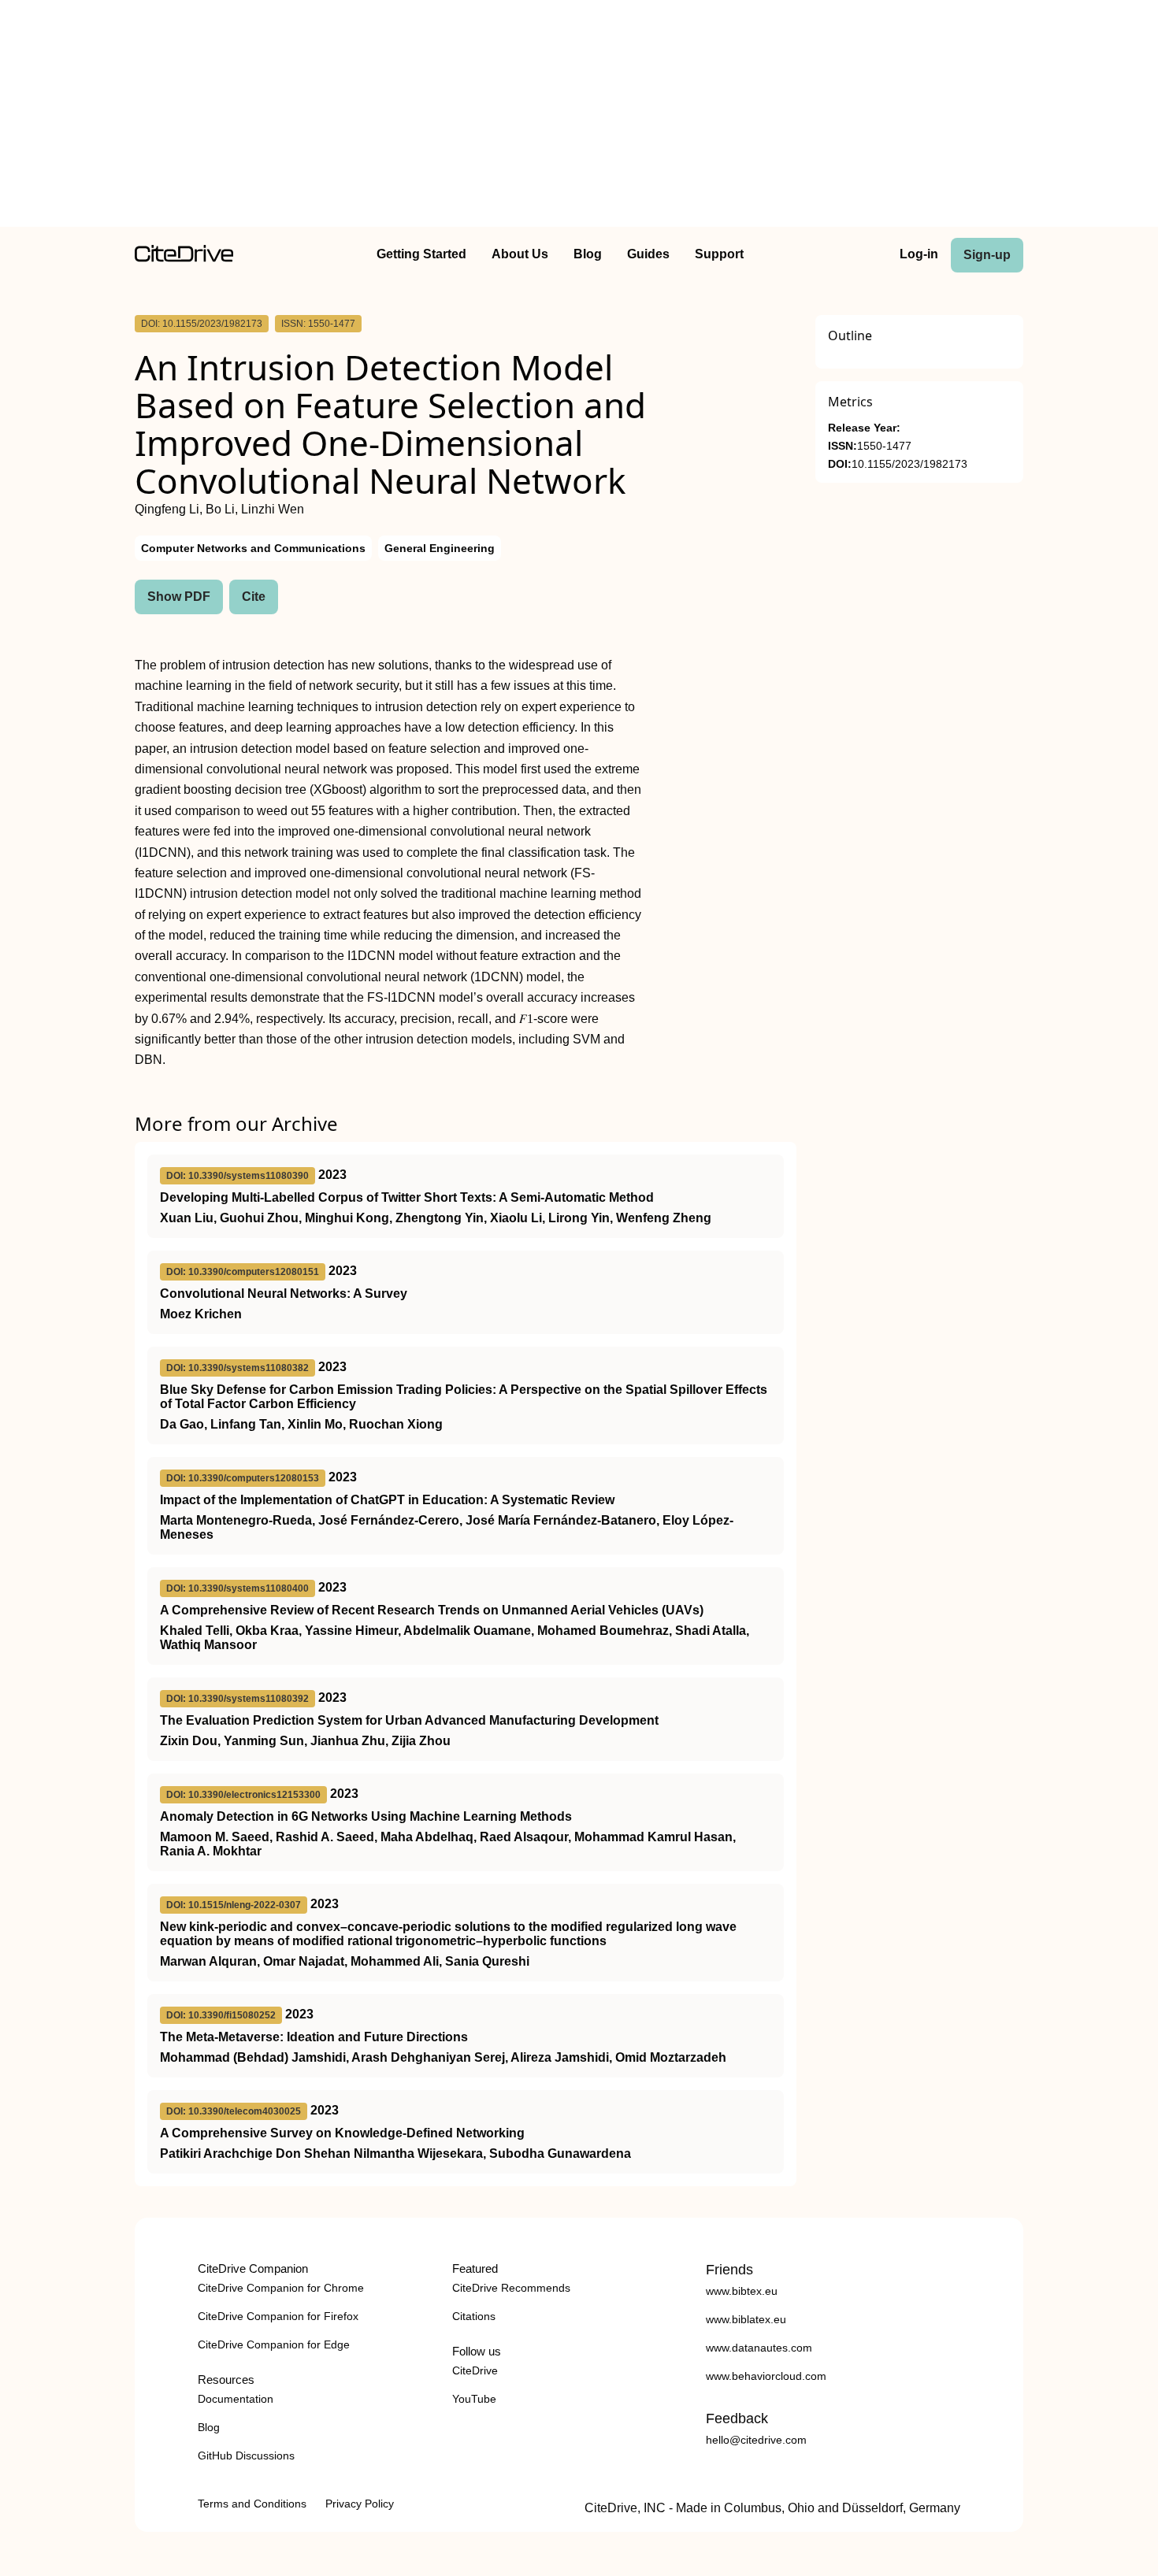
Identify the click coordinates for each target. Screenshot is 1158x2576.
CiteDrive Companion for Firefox (278, 2316)
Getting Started (421, 254)
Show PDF (179, 597)
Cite (254, 597)
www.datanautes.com (759, 2348)
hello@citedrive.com (756, 2440)
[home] (184, 258)
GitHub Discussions (246, 2456)
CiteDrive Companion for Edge (274, 2344)
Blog (588, 254)
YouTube (474, 2399)
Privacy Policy (360, 2504)
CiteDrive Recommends (511, 2288)
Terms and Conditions (252, 2504)
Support (719, 254)
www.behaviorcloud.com (766, 2376)
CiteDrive (475, 2370)
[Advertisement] (579, 117)
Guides (648, 254)
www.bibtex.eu (742, 2291)
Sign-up (987, 255)
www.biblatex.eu (746, 2319)
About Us (520, 254)
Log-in (919, 254)
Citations (474, 2316)
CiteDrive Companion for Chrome (281, 2288)
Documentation (236, 2399)
